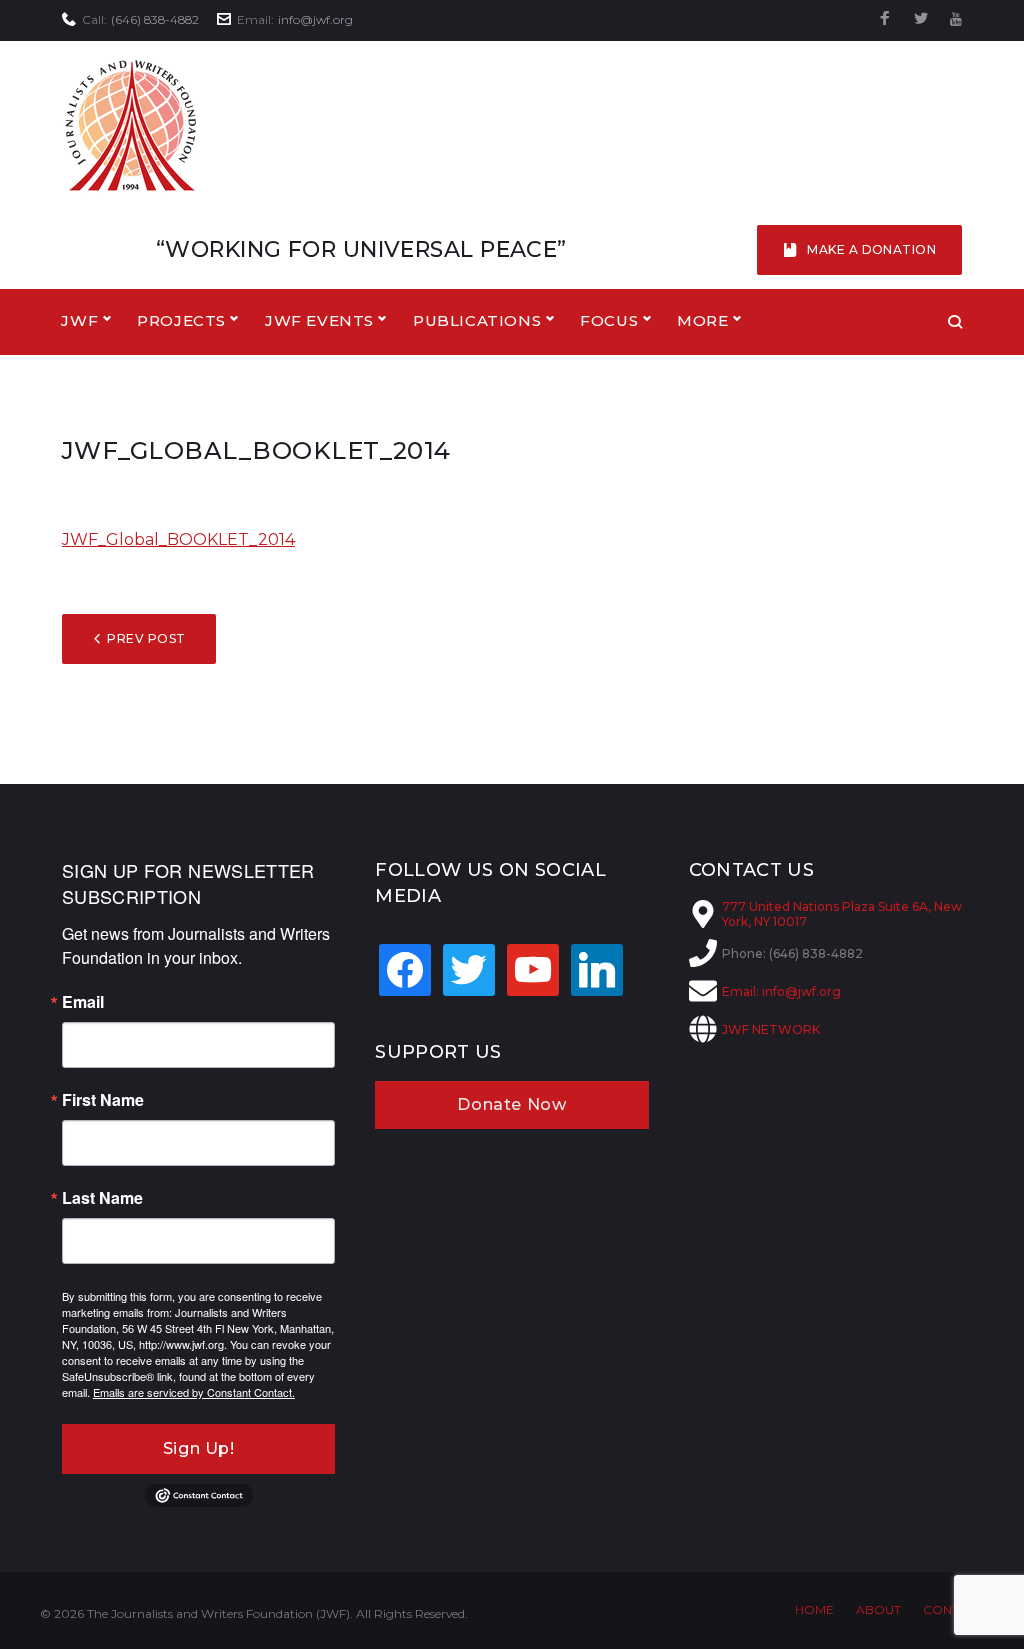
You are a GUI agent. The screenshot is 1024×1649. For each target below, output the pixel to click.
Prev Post (146, 638)
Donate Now (511, 1104)
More (702, 320)
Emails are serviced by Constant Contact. (194, 1392)
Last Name (102, 1198)
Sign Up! (199, 1448)
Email (83, 1002)
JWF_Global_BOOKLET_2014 (178, 539)
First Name (103, 1100)
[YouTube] (956, 19)
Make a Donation (871, 249)
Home (814, 1609)
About (878, 1609)
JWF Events (319, 320)
